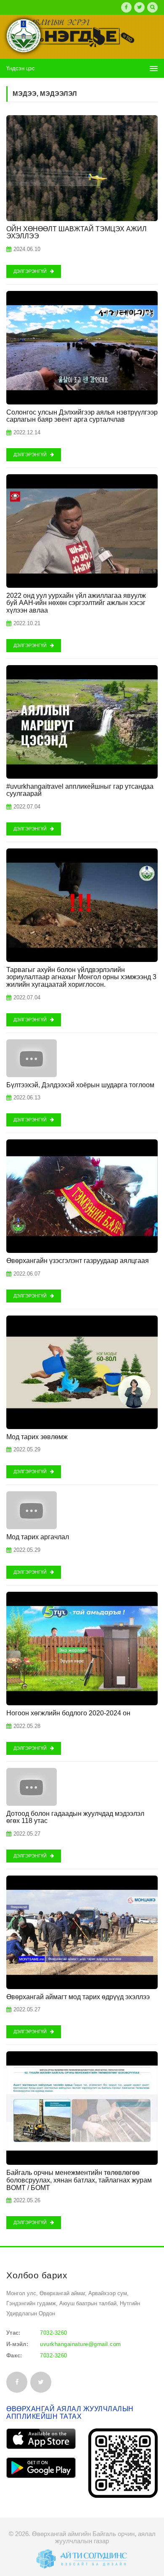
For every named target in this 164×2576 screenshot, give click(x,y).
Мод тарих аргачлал (38, 1537)
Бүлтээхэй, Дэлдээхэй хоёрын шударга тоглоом (80, 1085)
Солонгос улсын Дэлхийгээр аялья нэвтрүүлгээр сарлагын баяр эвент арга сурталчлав (82, 416)
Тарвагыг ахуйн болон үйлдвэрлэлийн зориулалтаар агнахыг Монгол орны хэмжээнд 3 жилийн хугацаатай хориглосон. (81, 977)
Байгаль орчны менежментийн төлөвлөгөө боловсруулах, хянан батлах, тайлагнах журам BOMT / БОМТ (79, 2180)
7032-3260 (54, 2333)
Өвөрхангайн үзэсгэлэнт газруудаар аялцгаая (78, 1261)
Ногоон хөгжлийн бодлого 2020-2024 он (68, 1713)
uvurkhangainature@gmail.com (81, 2344)
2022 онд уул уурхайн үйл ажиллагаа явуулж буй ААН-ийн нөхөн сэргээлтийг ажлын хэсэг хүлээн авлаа (76, 603)
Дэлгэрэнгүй (31, 271)
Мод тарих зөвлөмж (37, 1437)
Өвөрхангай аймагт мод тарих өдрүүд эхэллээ (78, 1997)
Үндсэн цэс (21, 68)
